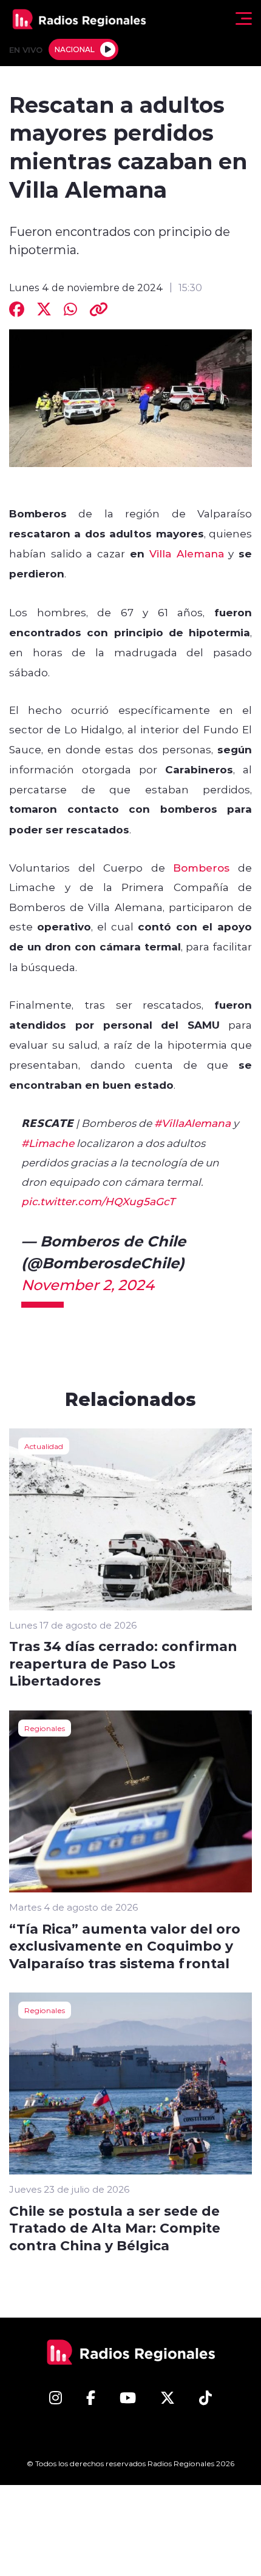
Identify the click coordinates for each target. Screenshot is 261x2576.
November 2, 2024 (88, 1284)
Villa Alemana (187, 553)
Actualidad (44, 1446)
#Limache (48, 1143)
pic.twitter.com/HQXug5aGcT (98, 1201)
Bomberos (201, 867)
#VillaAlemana (192, 1123)
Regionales (45, 1728)
